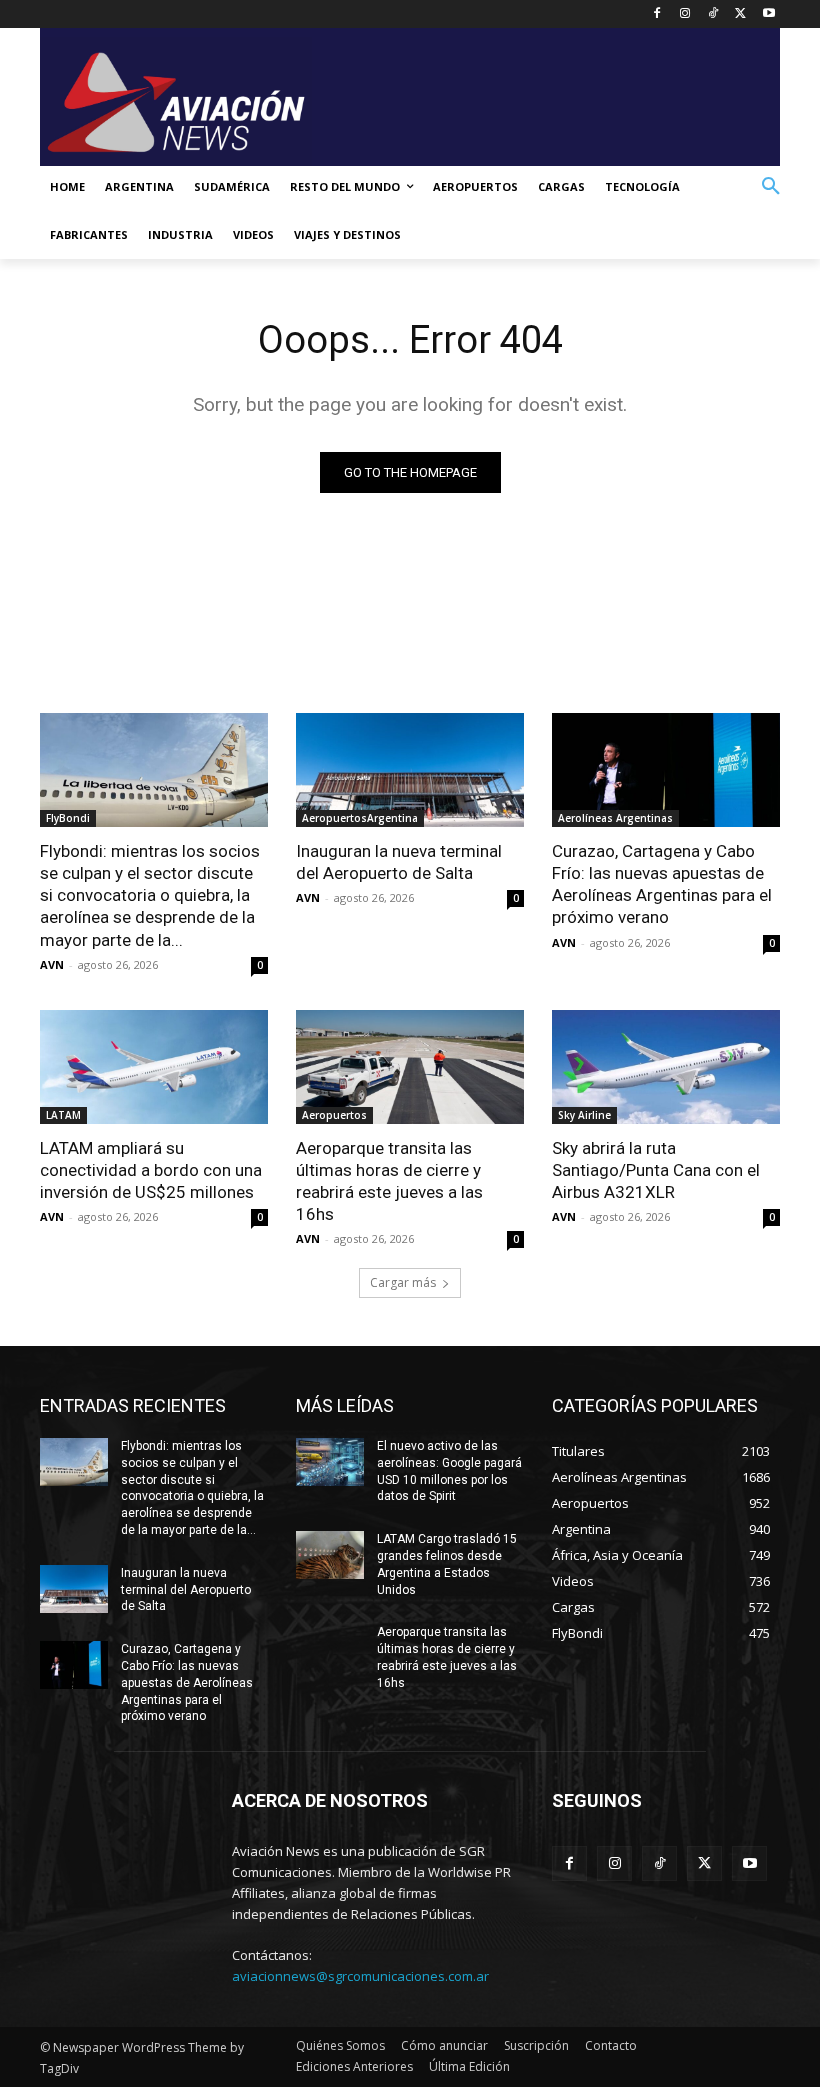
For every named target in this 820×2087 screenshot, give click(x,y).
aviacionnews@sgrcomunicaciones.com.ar (360, 1976)
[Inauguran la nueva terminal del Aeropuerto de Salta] (410, 770)
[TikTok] (713, 14)
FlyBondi (68, 818)
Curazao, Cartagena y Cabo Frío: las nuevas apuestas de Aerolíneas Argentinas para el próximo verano (662, 884)
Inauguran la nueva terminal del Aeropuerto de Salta (399, 862)
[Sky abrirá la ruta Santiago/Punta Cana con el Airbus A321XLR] (666, 1067)
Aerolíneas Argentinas (615, 818)
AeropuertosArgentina (360, 818)
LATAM (63, 1115)
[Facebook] (657, 14)
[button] (771, 187)
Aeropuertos (334, 1115)
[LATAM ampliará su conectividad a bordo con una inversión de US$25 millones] (154, 1067)
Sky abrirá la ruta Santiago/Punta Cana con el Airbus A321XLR (656, 1170)
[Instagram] (685, 14)
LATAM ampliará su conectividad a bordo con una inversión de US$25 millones (151, 1170)
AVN (52, 964)
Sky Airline (584, 1115)
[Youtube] (768, 14)
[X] (740, 14)
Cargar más (403, 1282)
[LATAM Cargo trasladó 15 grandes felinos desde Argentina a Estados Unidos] (330, 1555)
